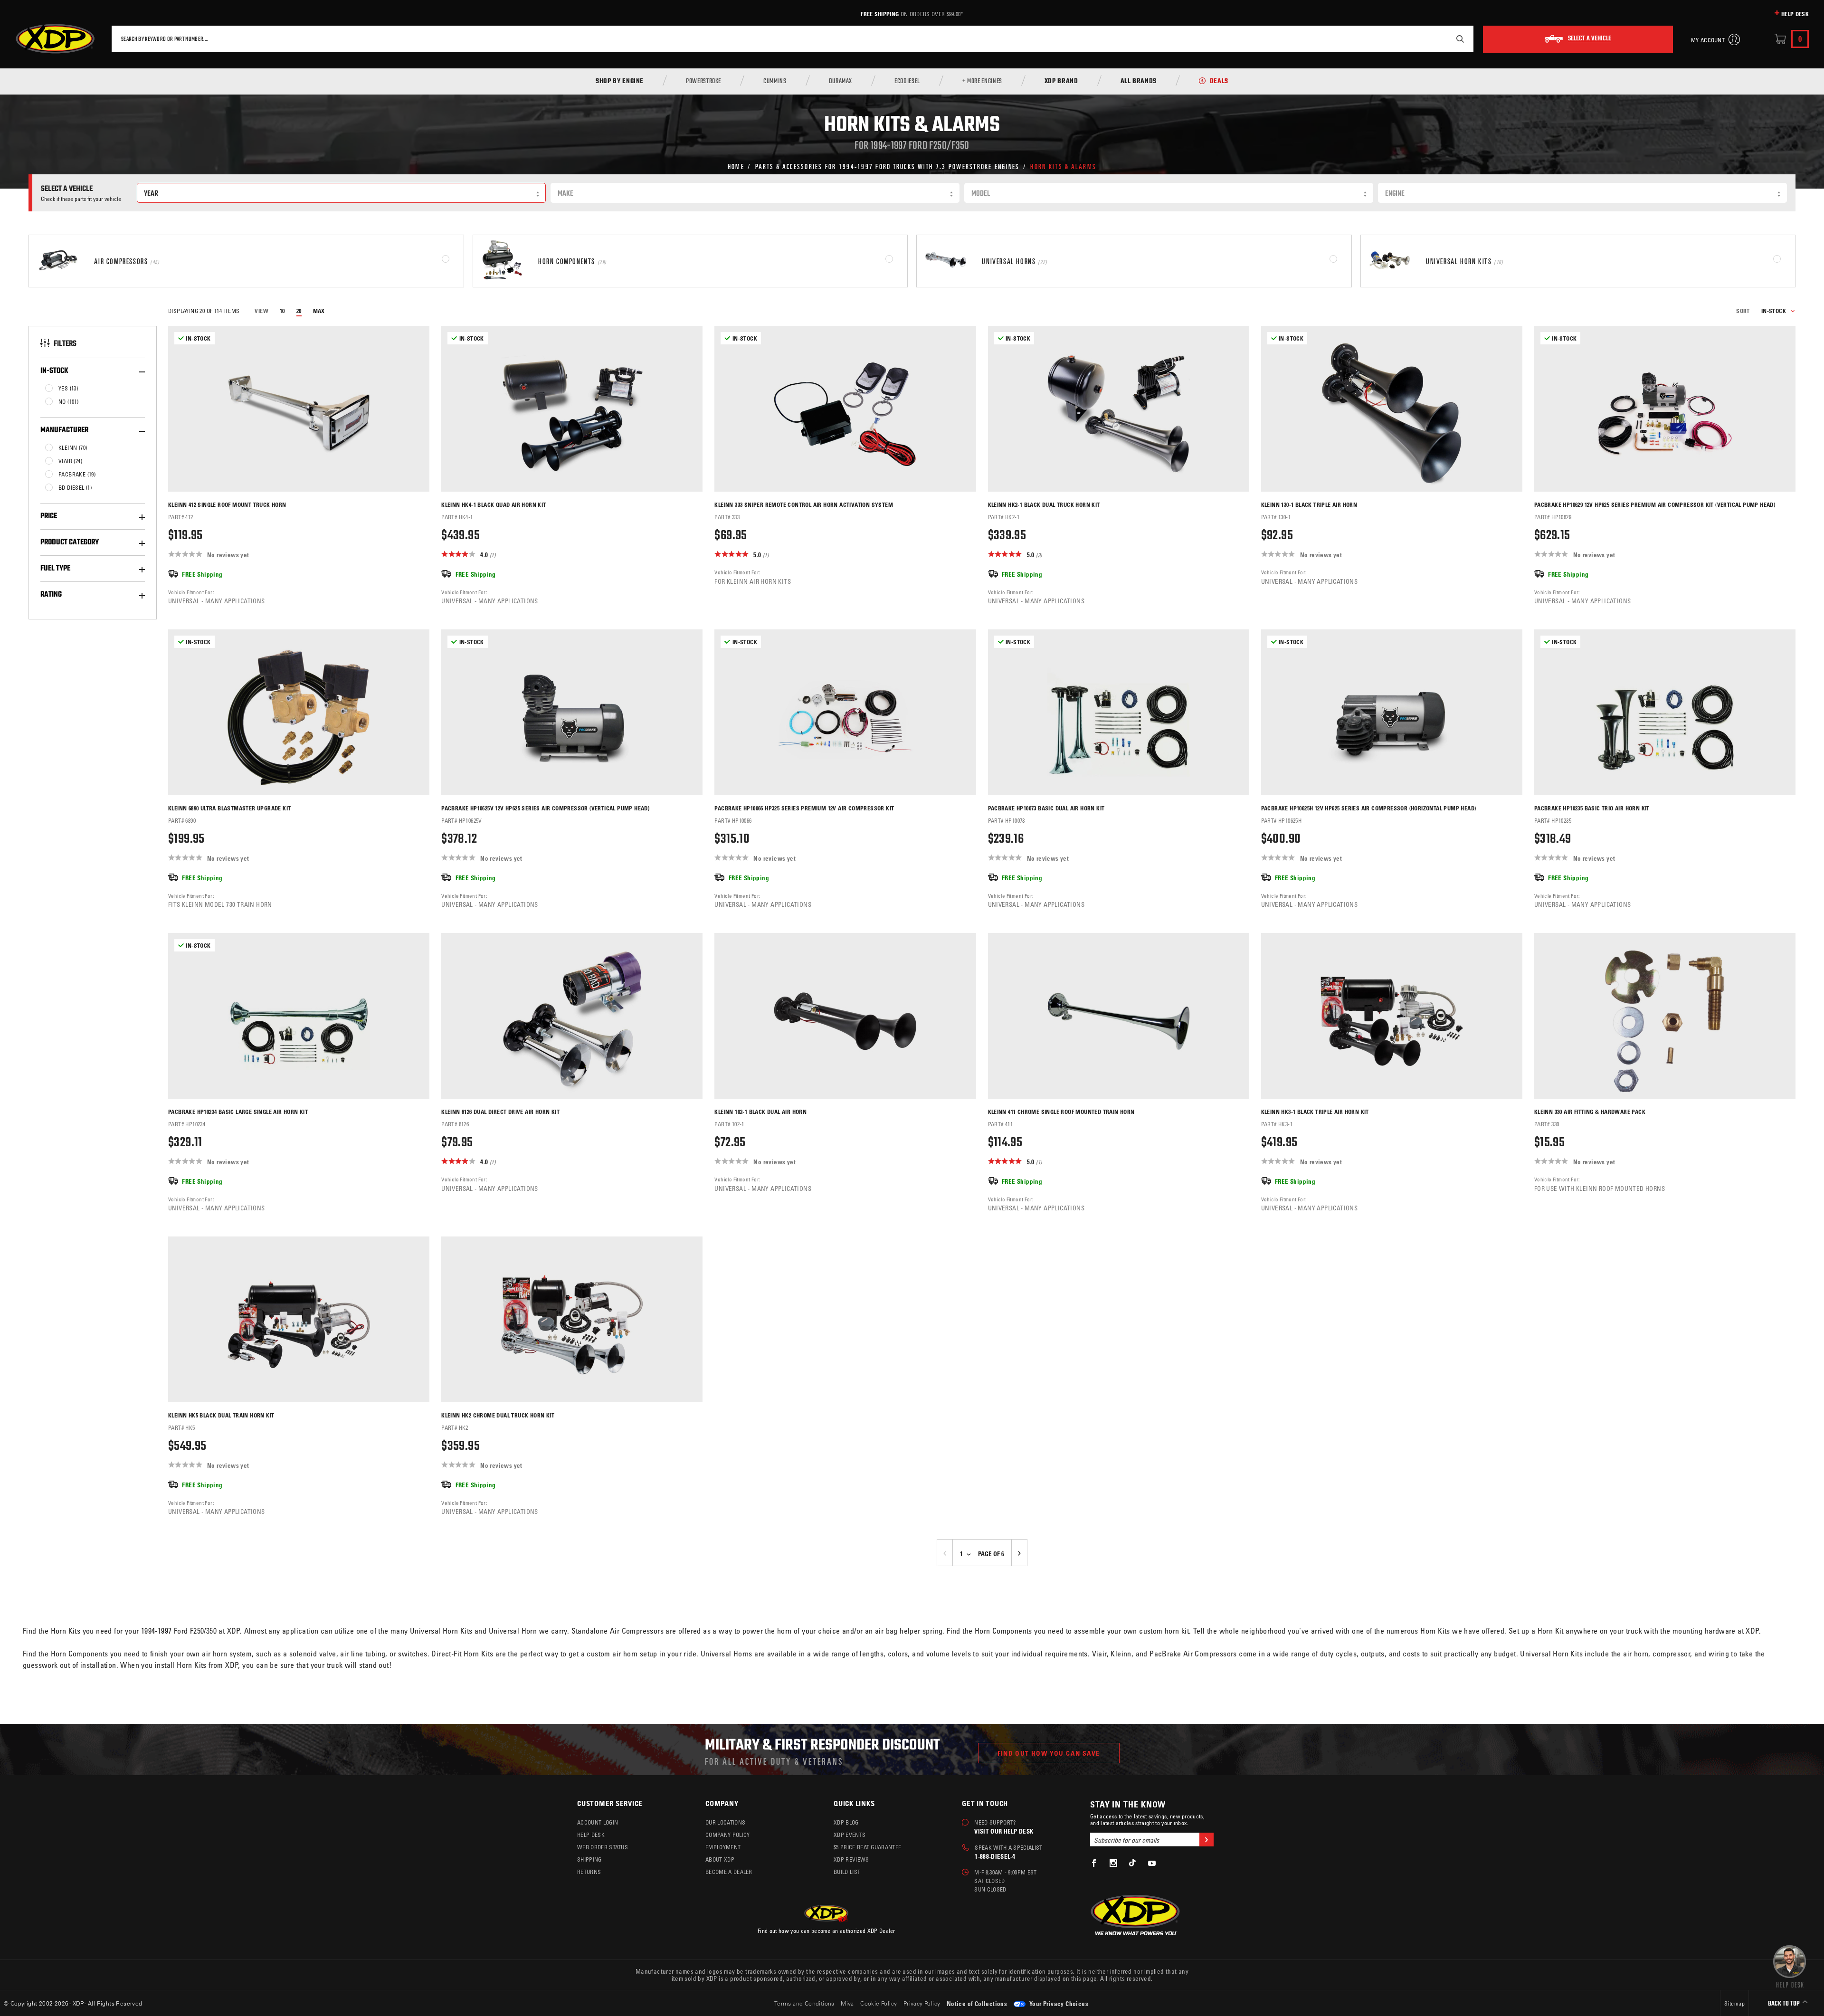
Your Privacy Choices (1058, 2003)
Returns (589, 1872)
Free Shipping (880, 14)
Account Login (598, 1822)
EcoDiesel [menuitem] (907, 82)
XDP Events (850, 1835)
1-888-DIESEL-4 (995, 1856)
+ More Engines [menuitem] (982, 82)
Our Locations (725, 1822)
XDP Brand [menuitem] (1061, 82)
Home (736, 166)
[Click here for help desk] (1790, 1966)
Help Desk (1795, 14)
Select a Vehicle (1590, 39)
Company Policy (727, 1835)
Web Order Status (603, 1847)
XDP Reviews (851, 1859)
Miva (847, 2003)
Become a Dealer (729, 1872)
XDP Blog (846, 1822)
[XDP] (55, 39)
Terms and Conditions (804, 2003)
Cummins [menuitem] (775, 82)
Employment (723, 1847)
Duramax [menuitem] (841, 82)
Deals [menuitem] (1219, 82)
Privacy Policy (922, 2003)
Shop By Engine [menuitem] (620, 82)
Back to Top (1785, 2004)
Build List (847, 1872)
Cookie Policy (879, 2003)
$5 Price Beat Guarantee (867, 1847)
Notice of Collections (977, 2003)
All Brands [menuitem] (1139, 82)
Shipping (589, 1859)
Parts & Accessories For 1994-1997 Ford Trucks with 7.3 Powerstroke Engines (888, 166)
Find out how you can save (1049, 1753)
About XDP (720, 1859)
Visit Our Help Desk (1004, 1831)
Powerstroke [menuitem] (703, 82)
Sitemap (1734, 2003)
